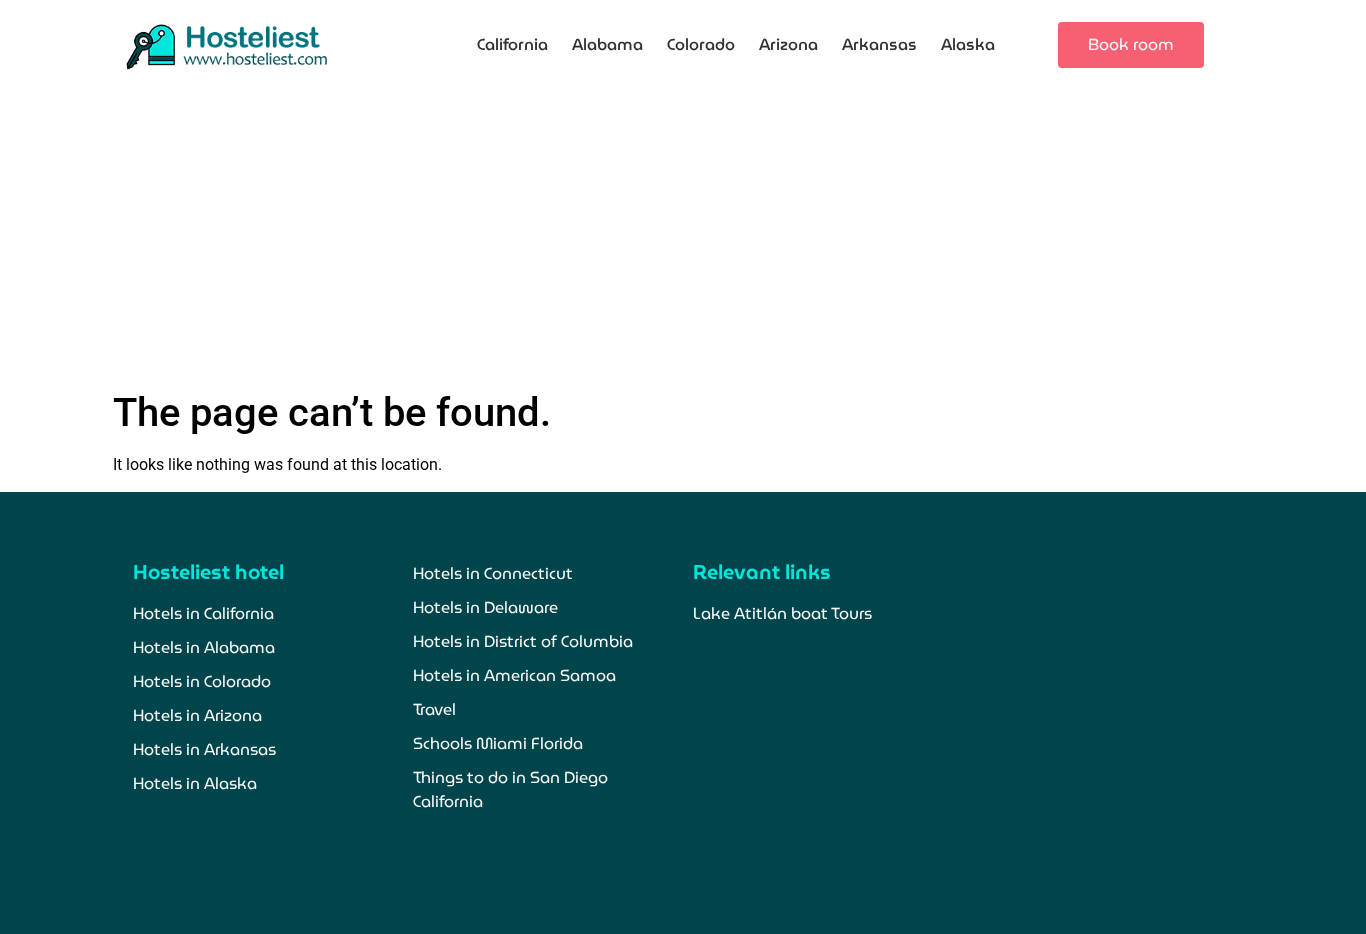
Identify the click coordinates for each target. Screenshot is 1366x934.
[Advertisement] (683, 239)
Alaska (968, 44)
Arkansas (879, 44)
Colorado (701, 44)
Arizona (788, 44)
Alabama (607, 44)
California (512, 44)
